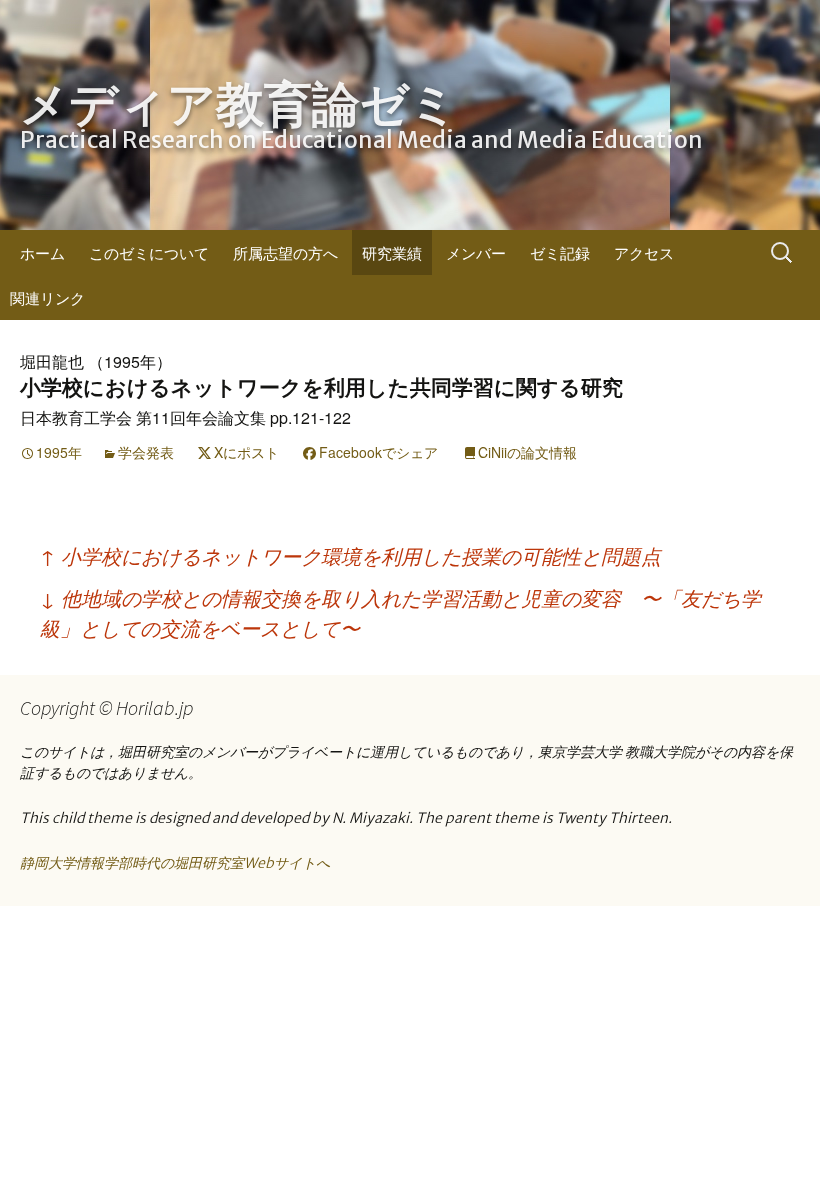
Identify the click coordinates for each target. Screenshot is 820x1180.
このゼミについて (149, 252)
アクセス (644, 252)
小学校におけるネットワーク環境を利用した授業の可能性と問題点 (350, 555)
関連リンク (47, 297)
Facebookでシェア (378, 452)
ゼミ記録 (560, 252)
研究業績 (392, 252)
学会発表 (146, 452)
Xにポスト (246, 452)
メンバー (476, 252)
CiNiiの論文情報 (527, 452)
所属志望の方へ (285, 252)
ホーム (42, 252)
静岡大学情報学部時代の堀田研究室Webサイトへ (175, 863)
